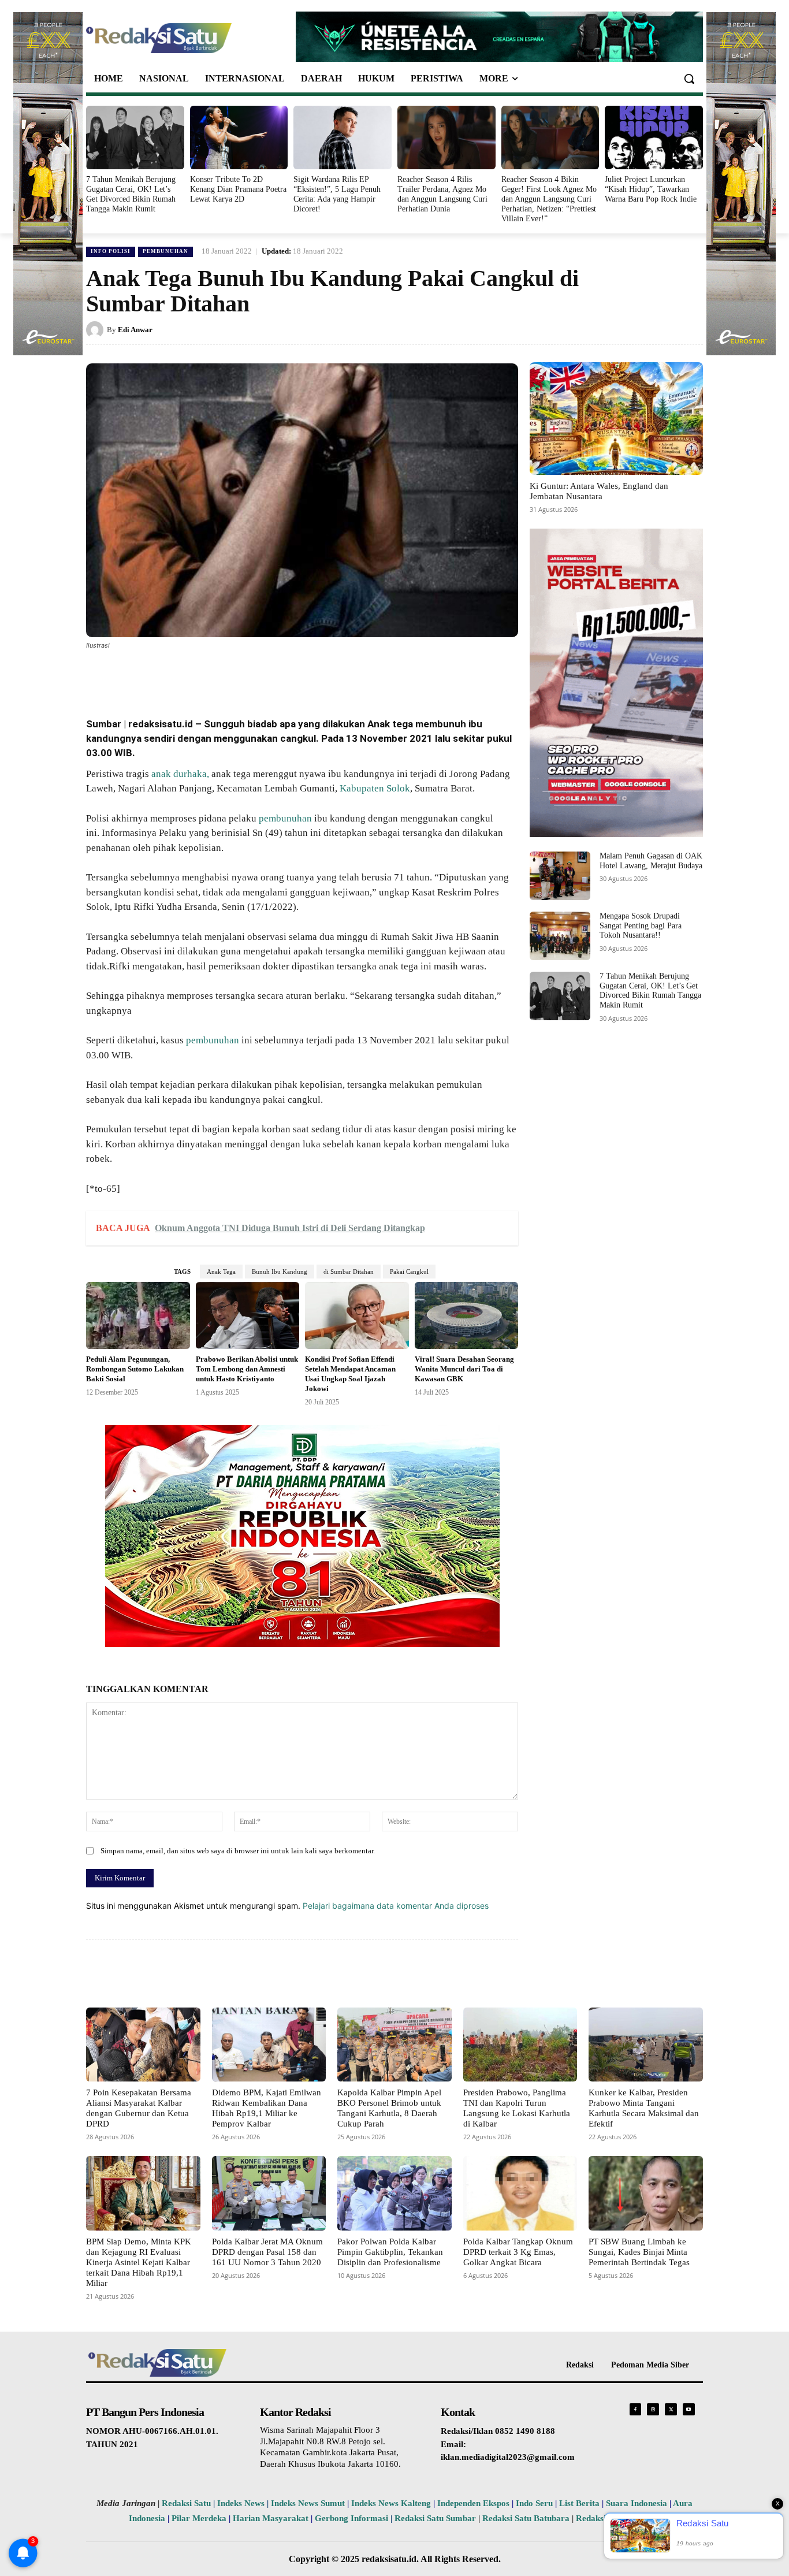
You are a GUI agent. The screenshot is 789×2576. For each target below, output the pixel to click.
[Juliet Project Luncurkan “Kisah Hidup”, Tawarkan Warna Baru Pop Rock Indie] (654, 137)
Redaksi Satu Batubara (526, 2518)
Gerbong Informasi (351, 2518)
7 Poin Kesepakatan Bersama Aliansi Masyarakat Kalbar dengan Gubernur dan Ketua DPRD (139, 2108)
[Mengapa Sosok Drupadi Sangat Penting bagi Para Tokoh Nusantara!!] (560, 936)
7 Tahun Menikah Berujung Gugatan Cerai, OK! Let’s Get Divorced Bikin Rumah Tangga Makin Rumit (131, 194)
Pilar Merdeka (199, 2518)
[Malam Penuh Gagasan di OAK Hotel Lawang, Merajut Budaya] (560, 876)
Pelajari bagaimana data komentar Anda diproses (396, 1906)
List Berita (579, 2503)
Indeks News (241, 2503)
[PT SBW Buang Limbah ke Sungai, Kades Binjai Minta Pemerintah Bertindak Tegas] (646, 2193)
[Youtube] (689, 2409)
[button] (689, 79)
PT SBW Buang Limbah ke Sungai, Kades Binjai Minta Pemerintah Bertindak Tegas (639, 2252)
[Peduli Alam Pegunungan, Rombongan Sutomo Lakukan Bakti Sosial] (138, 1316)
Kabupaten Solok (375, 788)
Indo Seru (534, 2503)
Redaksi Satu (186, 2503)
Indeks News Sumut (308, 2503)
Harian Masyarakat (271, 2518)
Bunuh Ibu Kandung (280, 1272)
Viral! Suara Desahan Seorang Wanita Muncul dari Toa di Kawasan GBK (464, 1369)
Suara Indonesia (637, 2503)
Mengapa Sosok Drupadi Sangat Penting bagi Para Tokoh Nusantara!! (641, 926)
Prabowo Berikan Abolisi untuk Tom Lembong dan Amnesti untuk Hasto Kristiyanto (247, 1369)
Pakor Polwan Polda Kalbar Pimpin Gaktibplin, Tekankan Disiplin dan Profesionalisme (390, 2252)
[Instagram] (653, 2409)
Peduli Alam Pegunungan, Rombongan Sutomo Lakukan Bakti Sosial (135, 1369)
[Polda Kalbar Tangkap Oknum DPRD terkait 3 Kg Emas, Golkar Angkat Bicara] (520, 2193)
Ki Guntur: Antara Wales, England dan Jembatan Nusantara (599, 491)
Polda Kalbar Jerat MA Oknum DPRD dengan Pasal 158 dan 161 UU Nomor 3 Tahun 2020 (267, 2252)
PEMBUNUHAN (165, 251)
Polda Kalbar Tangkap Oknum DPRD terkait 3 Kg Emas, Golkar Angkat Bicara (518, 2252)
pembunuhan (285, 818)
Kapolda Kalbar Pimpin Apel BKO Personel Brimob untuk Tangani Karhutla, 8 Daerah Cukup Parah (389, 2108)
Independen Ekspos (473, 2503)
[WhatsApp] (224, 677)
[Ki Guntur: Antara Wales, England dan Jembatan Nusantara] (616, 419)
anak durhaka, (179, 774)
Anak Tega (221, 1272)
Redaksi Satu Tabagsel (618, 2518)
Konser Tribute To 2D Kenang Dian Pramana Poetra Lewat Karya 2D (238, 189)
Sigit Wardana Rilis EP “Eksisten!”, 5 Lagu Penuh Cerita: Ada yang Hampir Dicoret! (337, 194)
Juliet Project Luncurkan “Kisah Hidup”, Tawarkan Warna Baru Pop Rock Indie (651, 189)
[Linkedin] (250, 677)
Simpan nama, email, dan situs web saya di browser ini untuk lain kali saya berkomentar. (238, 1851)
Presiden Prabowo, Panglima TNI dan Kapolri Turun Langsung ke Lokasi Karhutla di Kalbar (517, 2108)
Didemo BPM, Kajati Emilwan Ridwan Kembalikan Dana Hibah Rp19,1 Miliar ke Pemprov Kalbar (267, 2108)
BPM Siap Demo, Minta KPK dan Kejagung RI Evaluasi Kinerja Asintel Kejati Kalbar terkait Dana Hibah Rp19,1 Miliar (139, 2262)
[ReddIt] (277, 677)
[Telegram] (303, 677)
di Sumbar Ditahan (349, 1272)
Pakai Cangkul (409, 1272)
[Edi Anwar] (96, 330)
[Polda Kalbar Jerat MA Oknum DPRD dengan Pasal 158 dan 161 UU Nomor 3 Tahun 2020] (269, 2193)
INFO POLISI (111, 251)
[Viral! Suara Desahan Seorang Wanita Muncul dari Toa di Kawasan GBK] (467, 1316)
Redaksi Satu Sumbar (436, 2518)
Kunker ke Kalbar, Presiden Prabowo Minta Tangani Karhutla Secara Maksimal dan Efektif (644, 2108)
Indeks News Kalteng (391, 2503)
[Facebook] (170, 677)
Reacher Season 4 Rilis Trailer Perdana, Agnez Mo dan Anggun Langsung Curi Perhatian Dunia (442, 194)
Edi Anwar (135, 330)
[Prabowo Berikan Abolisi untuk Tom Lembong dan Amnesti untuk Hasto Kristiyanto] (248, 1316)
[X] (197, 677)
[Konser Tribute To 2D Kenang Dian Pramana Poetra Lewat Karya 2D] (239, 137)
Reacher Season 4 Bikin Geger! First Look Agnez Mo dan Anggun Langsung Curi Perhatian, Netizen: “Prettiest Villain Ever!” (549, 199)
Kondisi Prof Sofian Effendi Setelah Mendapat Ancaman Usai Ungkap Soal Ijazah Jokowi (350, 1374)
